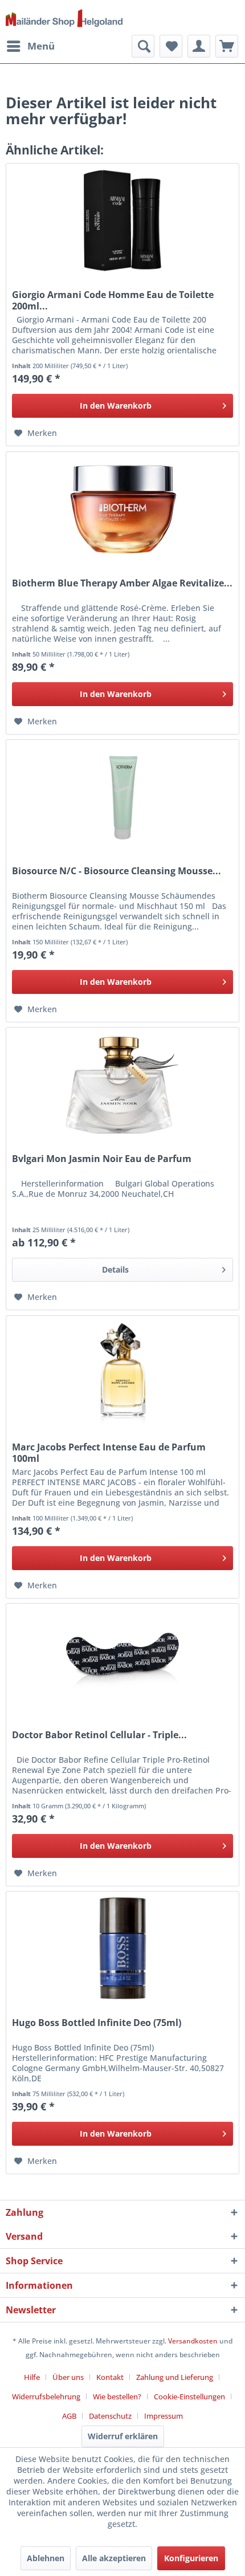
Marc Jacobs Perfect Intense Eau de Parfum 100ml (109, 1453)
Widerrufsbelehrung (46, 2396)
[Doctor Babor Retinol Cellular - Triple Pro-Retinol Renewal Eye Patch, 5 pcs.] (122, 1661)
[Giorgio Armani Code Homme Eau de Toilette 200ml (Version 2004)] (122, 221)
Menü (41, 46)
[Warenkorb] (227, 46)
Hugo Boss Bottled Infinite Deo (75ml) (97, 2023)
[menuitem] (30, 46)
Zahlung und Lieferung (175, 2377)
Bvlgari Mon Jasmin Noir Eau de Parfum (102, 1159)
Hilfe (32, 2377)
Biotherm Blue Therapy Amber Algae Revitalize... (122, 583)
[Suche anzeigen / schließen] (143, 46)
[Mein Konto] (199, 46)
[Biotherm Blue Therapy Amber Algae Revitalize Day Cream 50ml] (122, 509)
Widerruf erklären (123, 2436)
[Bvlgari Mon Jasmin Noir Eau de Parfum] (122, 1085)
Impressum (164, 2416)
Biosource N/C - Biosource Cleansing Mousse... (117, 871)
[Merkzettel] (171, 46)
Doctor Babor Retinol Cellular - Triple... (99, 1735)
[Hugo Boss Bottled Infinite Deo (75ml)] (122, 1949)
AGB (69, 2416)
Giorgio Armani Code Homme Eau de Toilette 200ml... (113, 300)
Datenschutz (110, 2416)
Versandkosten (193, 2341)
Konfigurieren (191, 2558)
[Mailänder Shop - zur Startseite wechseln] (64, 19)
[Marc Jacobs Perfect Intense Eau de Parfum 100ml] (122, 1373)
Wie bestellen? (117, 2396)
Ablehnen (46, 2558)
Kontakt (110, 2377)
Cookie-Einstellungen (189, 2396)
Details (115, 1269)
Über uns (68, 2377)
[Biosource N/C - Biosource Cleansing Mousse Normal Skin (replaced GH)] (122, 797)
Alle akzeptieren (114, 2558)
